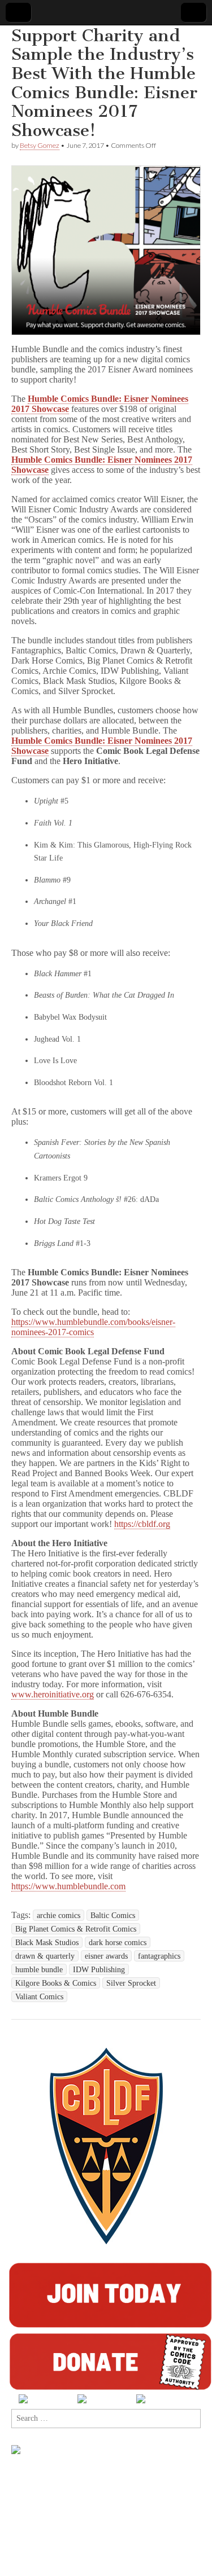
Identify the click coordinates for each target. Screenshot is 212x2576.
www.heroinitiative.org (53, 1694)
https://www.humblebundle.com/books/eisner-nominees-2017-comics (93, 1327)
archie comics (59, 1915)
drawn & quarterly (45, 1956)
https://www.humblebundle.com (68, 1886)
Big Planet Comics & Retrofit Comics (76, 1929)
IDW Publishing (99, 1969)
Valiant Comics (39, 1996)
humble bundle (39, 1969)
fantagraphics (159, 1956)
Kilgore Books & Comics (56, 1983)
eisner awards (106, 1956)
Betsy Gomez (40, 145)
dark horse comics (118, 1942)
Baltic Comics (113, 1915)
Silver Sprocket (131, 1983)
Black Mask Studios (47, 1942)
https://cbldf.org (142, 1524)
